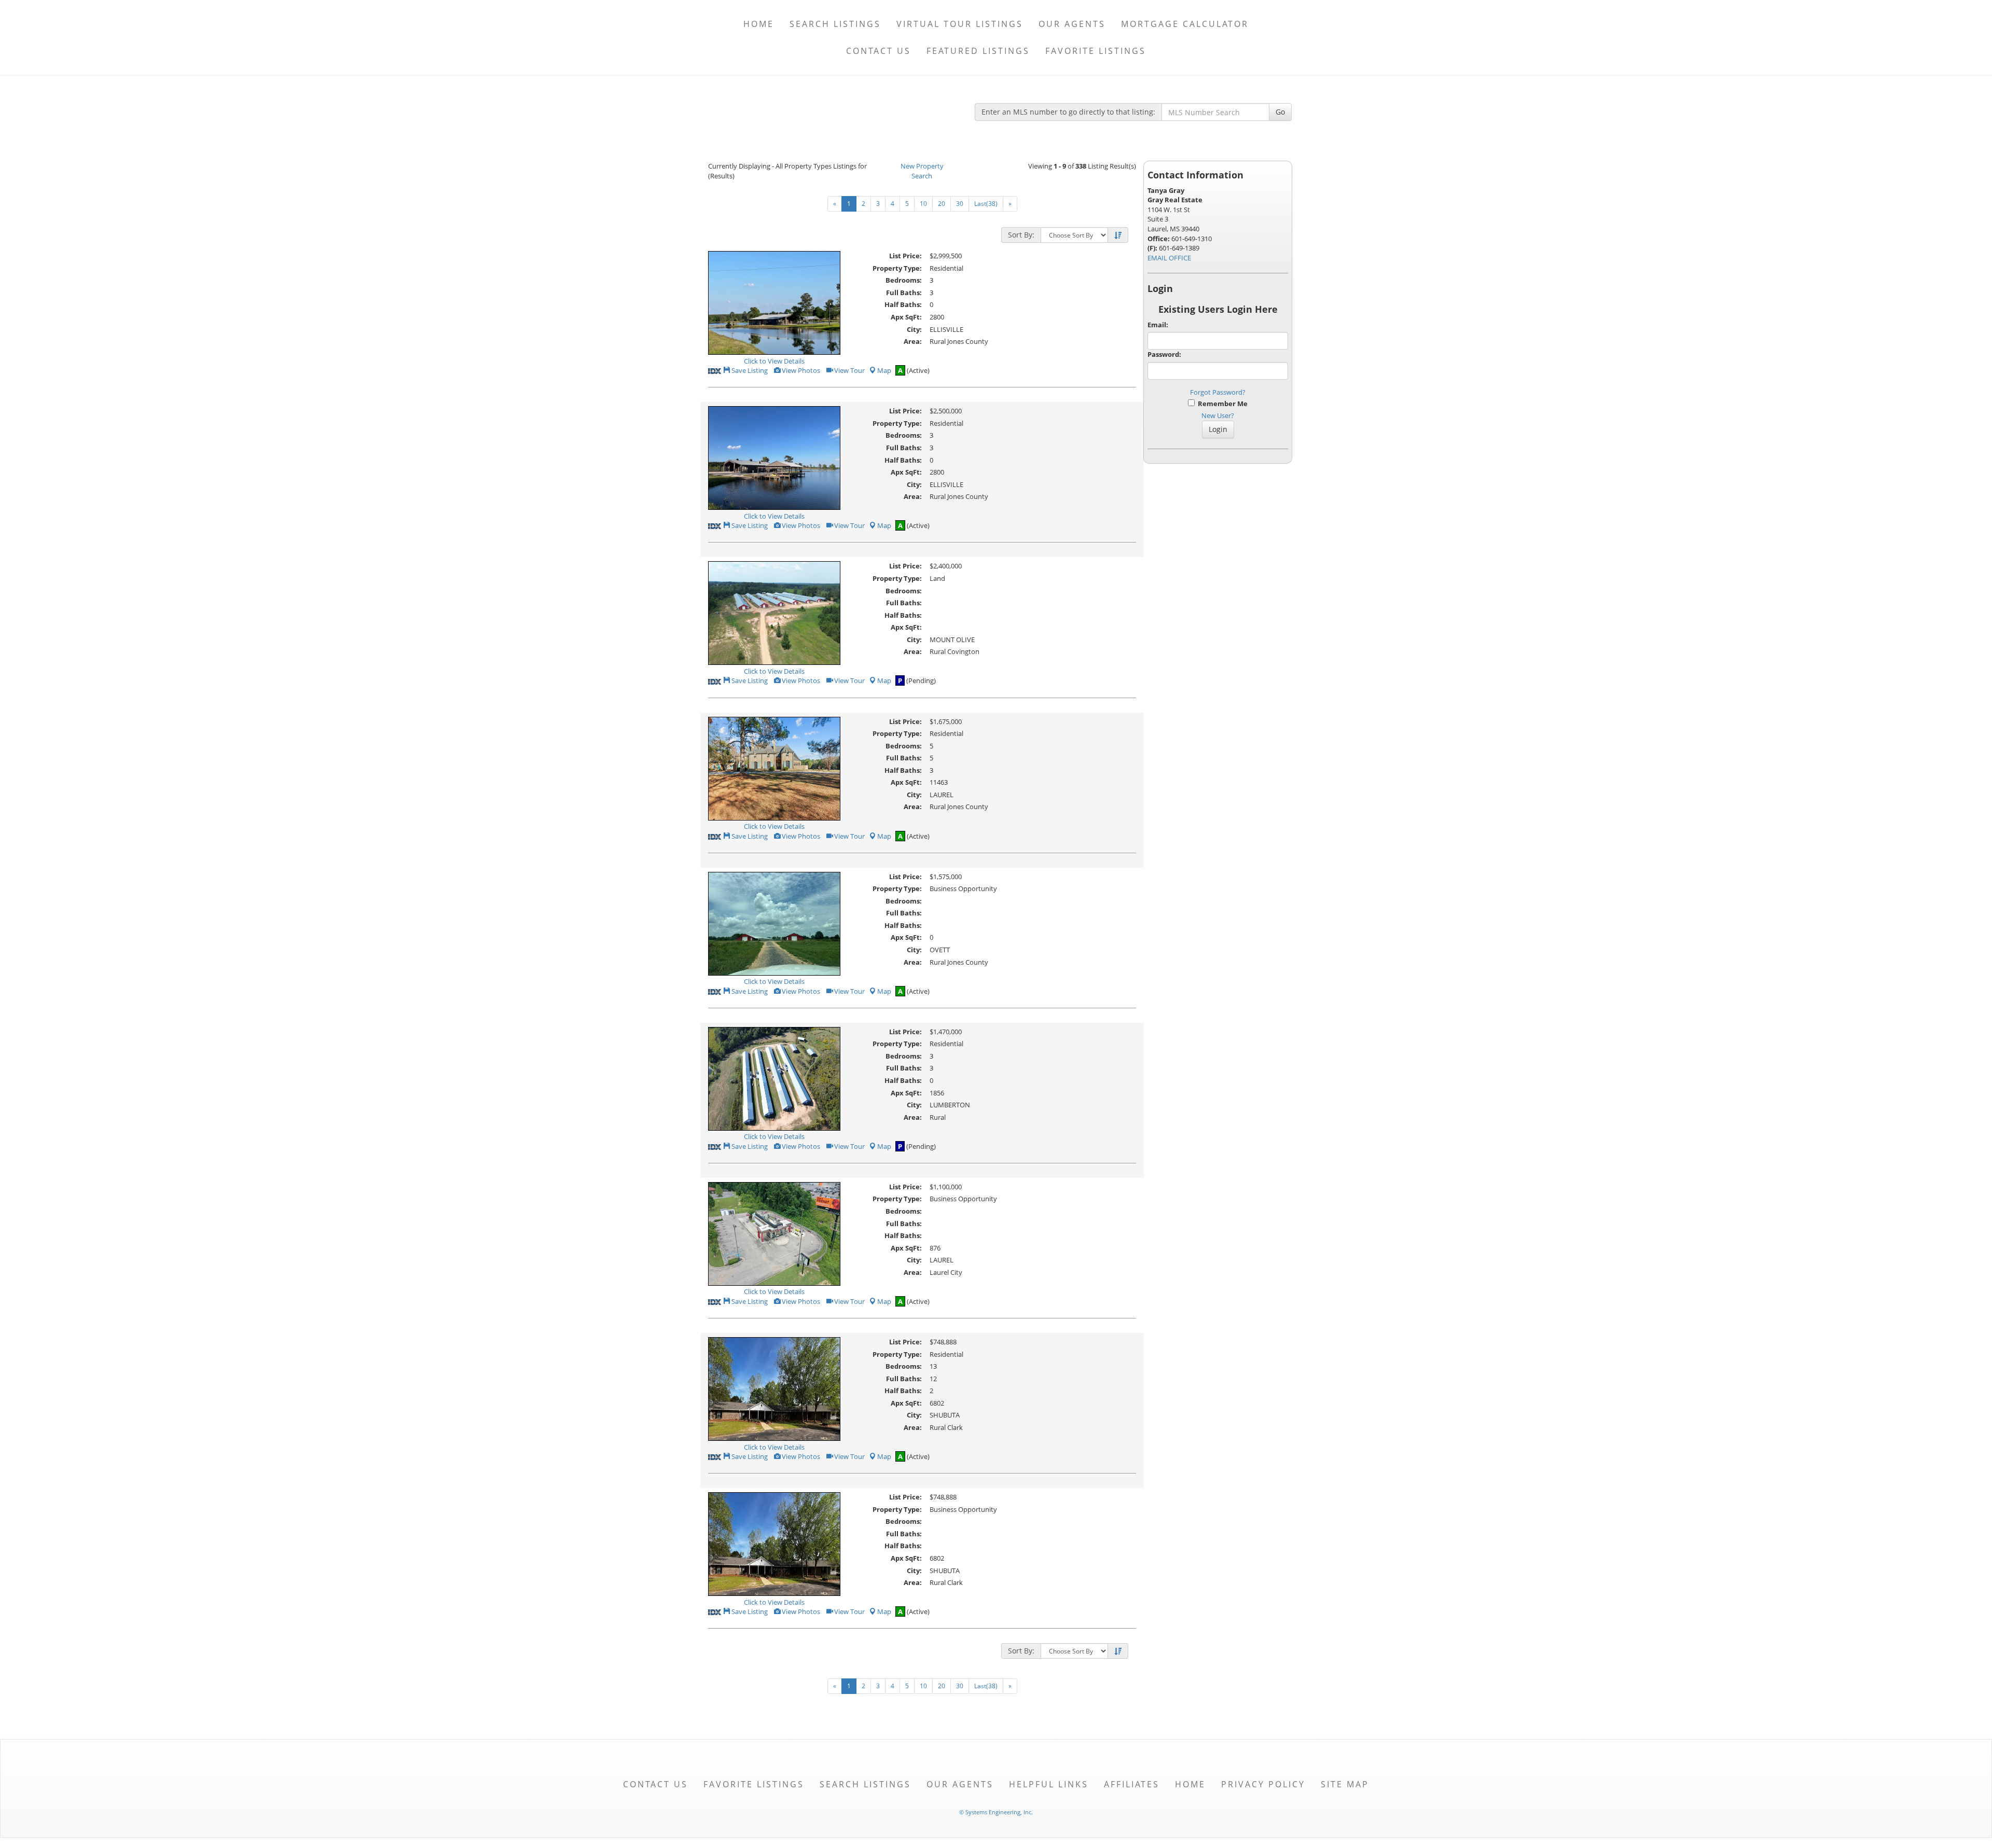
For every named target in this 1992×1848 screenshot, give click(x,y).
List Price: (905, 256)
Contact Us (879, 51)
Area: (913, 341)
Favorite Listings (1096, 51)
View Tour (849, 370)
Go (1280, 112)
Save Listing (749, 370)
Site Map (1345, 1784)
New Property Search (922, 171)
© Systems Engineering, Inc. (996, 1812)
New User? (1218, 415)
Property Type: (897, 268)
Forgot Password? (1218, 392)
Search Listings (835, 24)
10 (923, 204)
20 (942, 204)
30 (960, 204)
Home (759, 24)
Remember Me (1221, 404)
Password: (1164, 354)
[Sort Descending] (1118, 235)
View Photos (800, 370)
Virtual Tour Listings (960, 24)
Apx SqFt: (906, 317)
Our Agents (1072, 24)
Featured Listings (978, 51)
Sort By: (1021, 235)
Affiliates (1132, 1784)
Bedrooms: (904, 280)
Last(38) (986, 204)
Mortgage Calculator (1185, 24)
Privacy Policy (1263, 1784)
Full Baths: (904, 293)
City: (914, 329)
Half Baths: (903, 304)
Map (884, 370)
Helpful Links (1049, 1784)
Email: (1158, 325)
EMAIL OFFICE (1169, 258)
